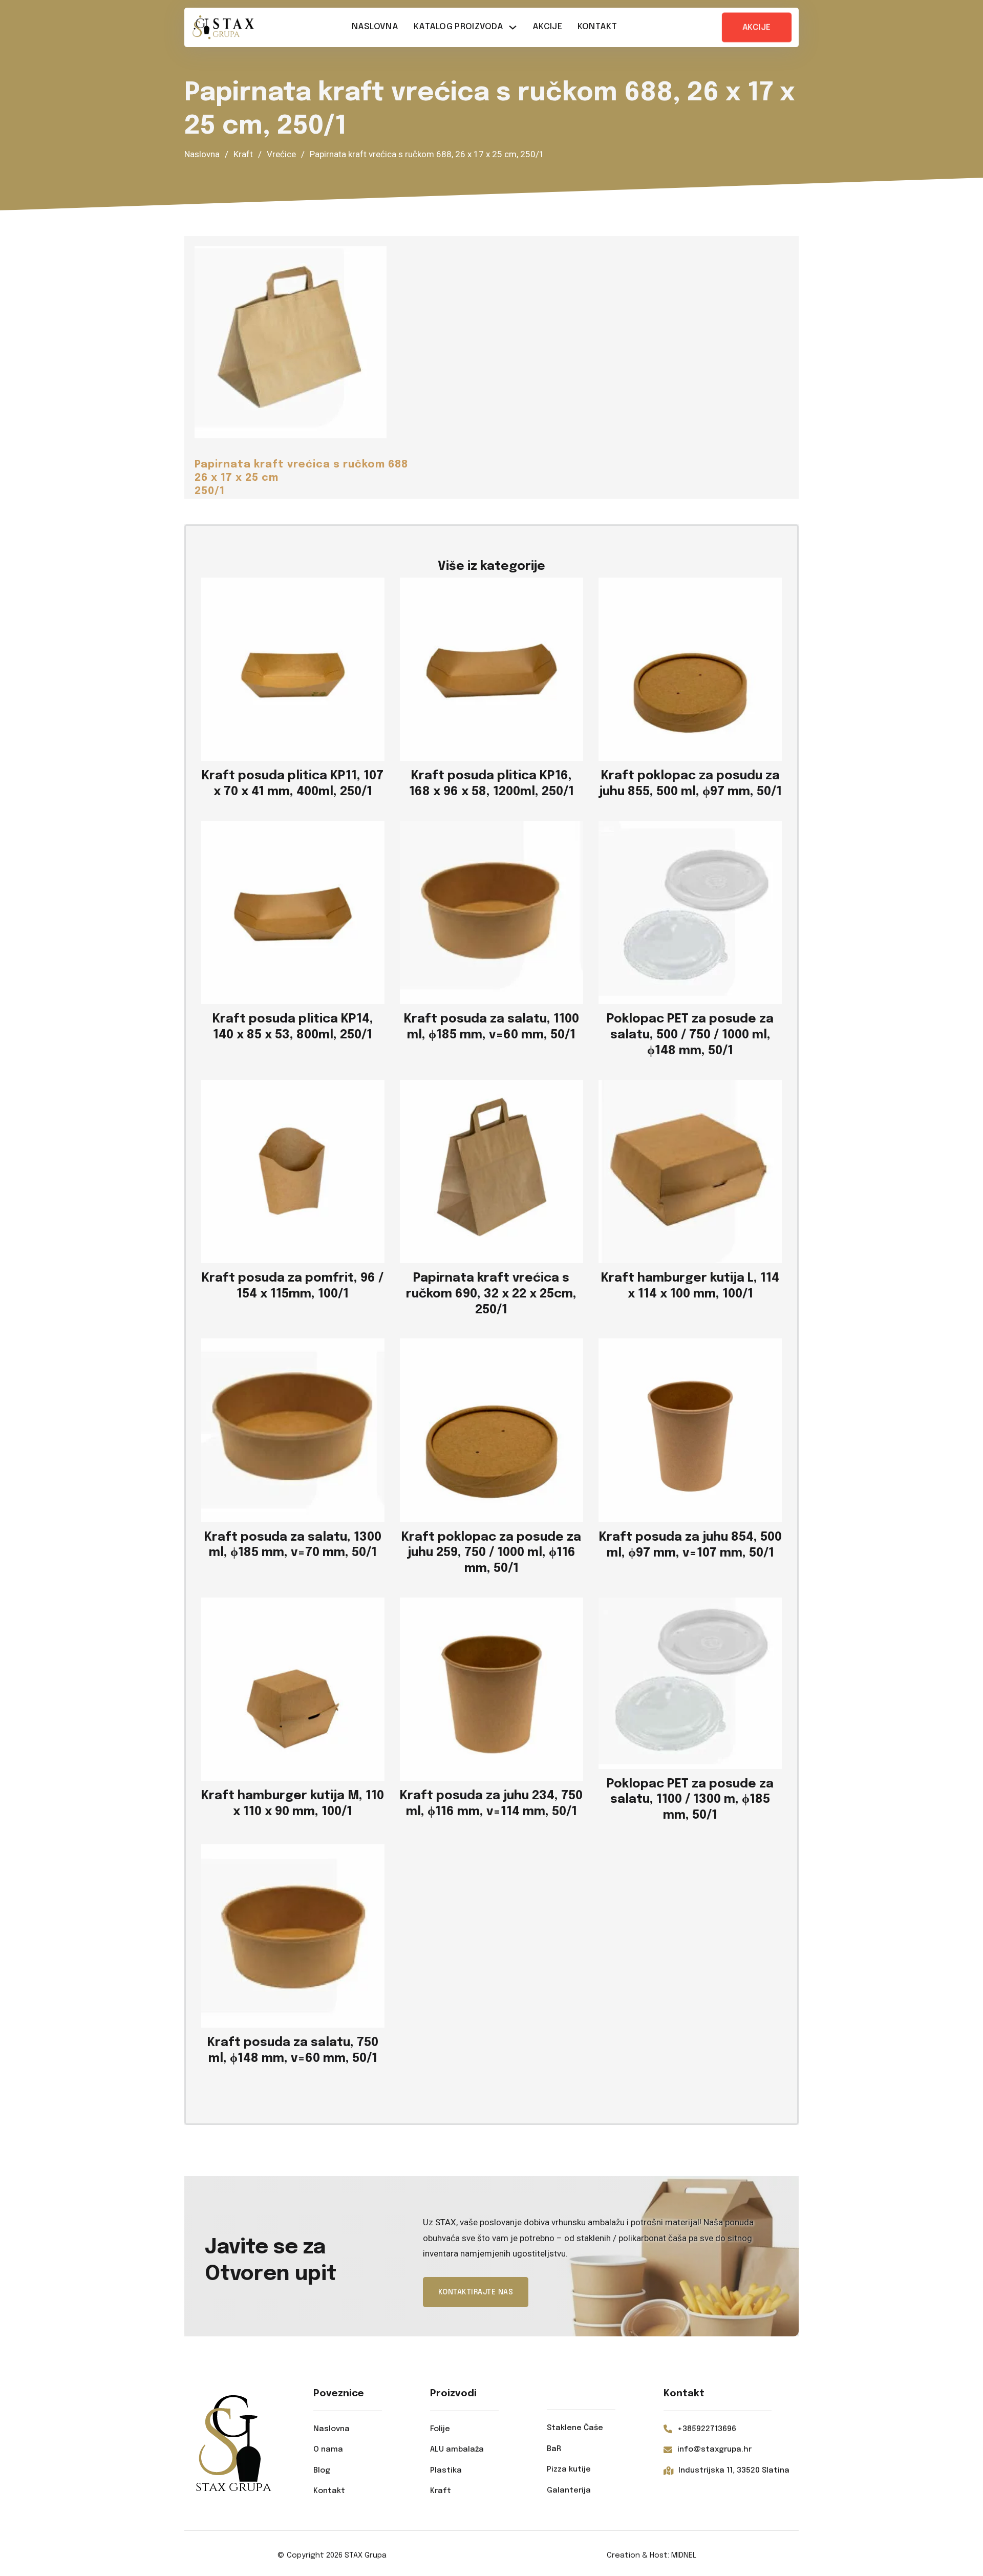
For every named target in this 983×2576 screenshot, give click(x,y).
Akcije (547, 27)
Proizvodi (453, 2393)
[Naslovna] (223, 27)
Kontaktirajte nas (476, 2292)
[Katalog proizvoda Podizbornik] (513, 27)
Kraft (243, 154)
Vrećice (281, 154)
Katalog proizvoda (458, 27)
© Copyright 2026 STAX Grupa (332, 2556)
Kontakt (597, 27)
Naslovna (375, 27)
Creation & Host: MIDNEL (651, 2556)
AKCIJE (757, 27)
